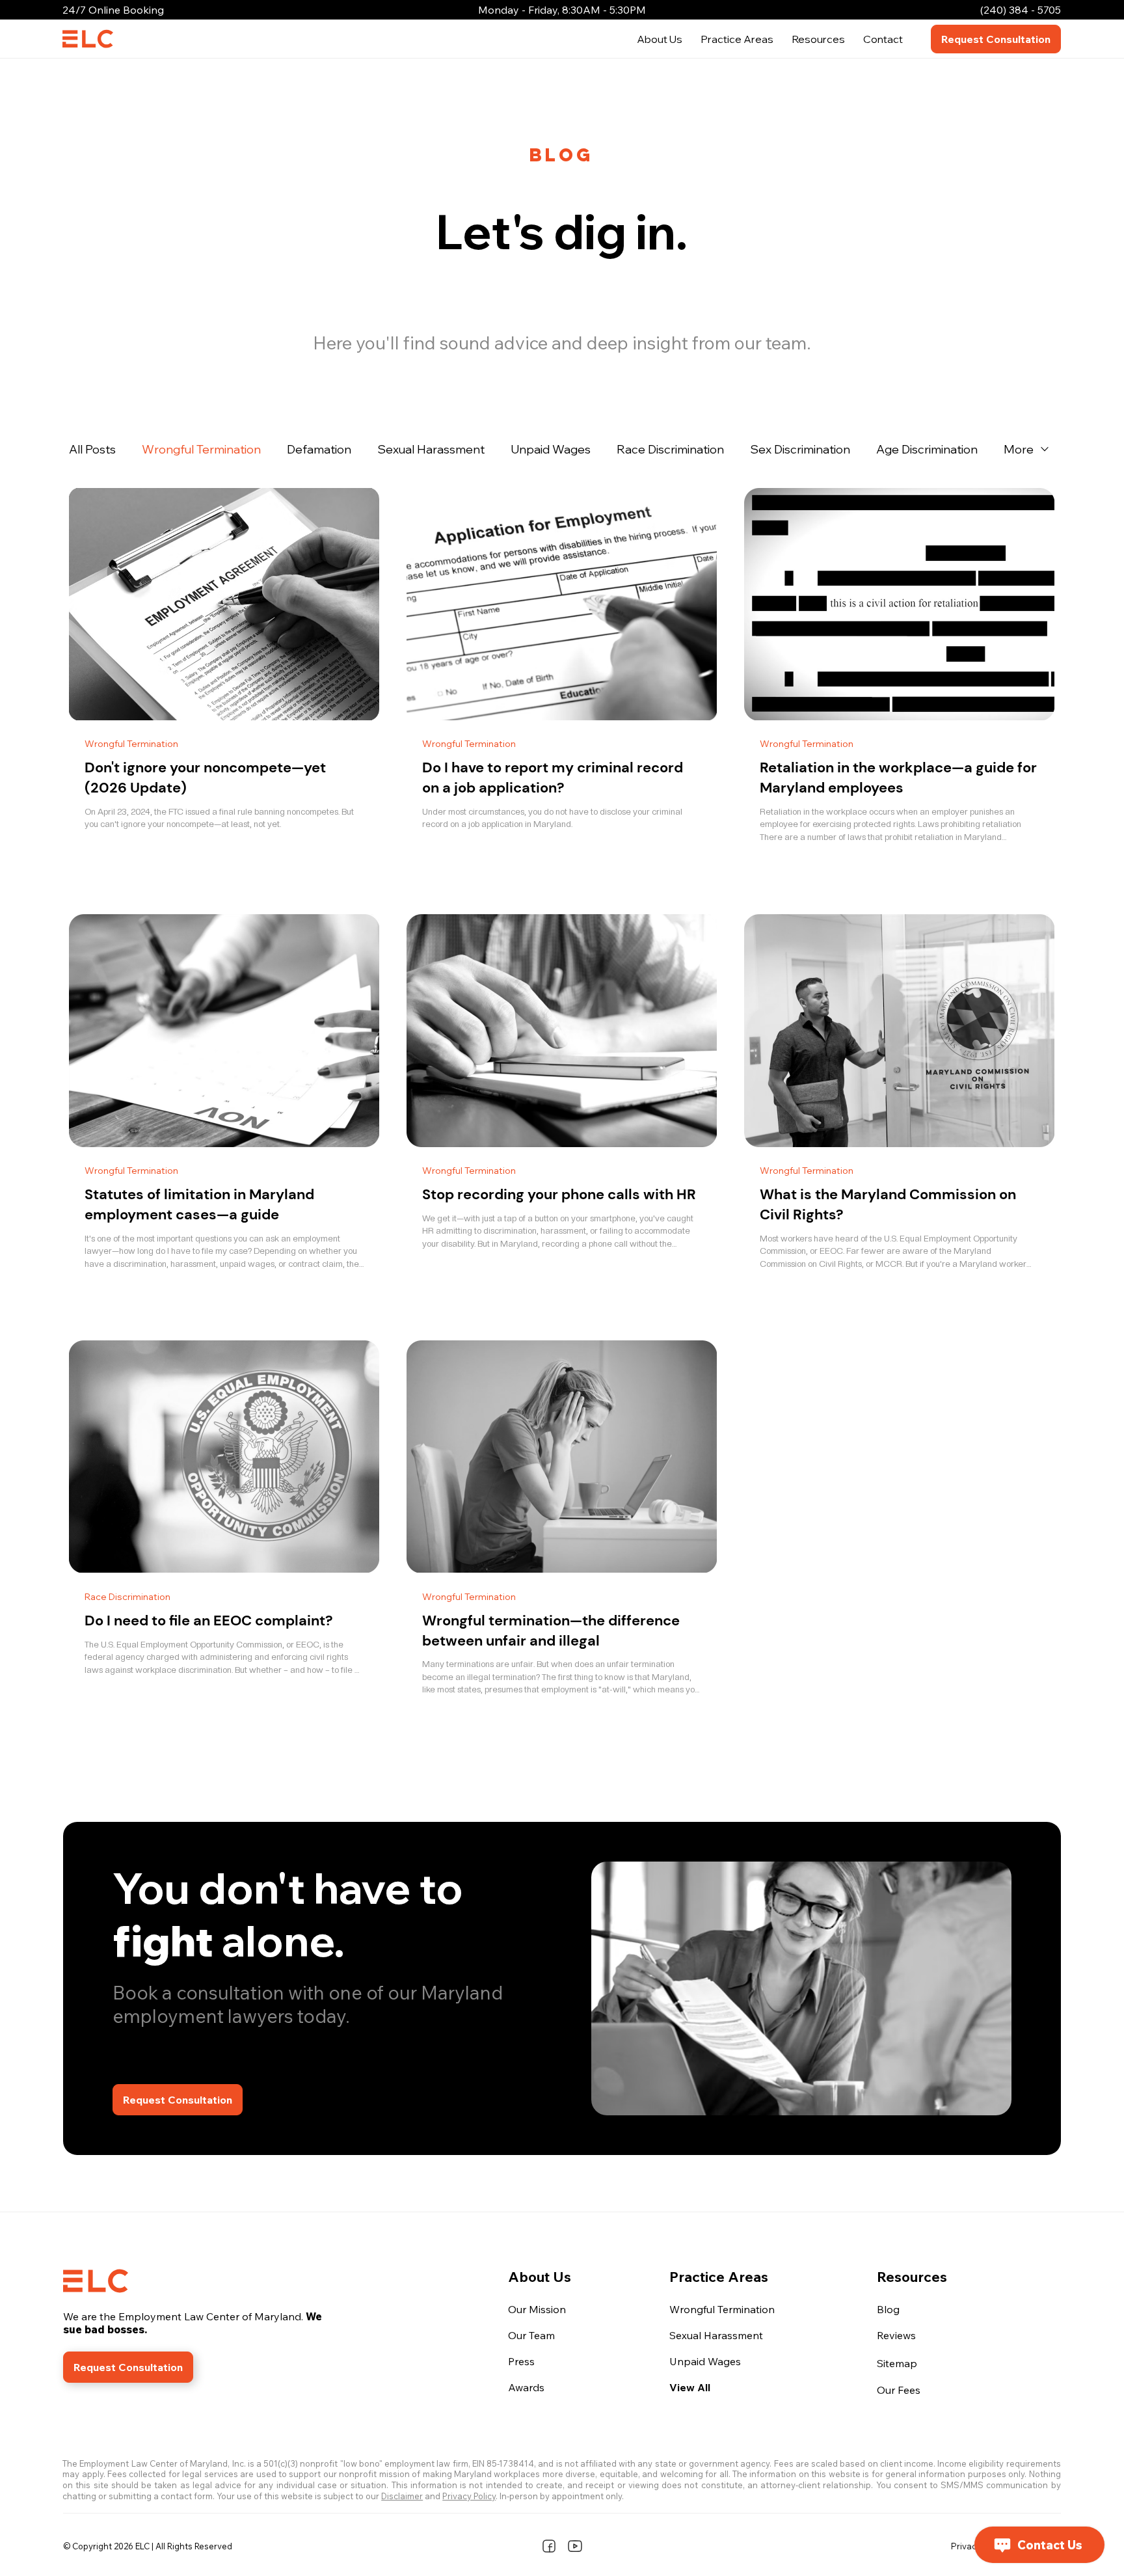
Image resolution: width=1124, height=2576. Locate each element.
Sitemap (897, 2363)
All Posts (92, 449)
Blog (888, 2309)
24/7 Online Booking (113, 10)
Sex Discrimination (800, 449)
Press (521, 2361)
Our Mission (537, 2309)
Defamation (319, 449)
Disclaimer (402, 2496)
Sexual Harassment (431, 449)
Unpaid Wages (551, 449)
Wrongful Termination (201, 449)
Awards (526, 2387)
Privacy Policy (469, 2496)
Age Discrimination (927, 449)
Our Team (531, 2335)
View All (690, 2387)
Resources (912, 2276)
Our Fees (899, 2390)
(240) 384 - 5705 (1021, 10)
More (1019, 449)
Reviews (896, 2335)
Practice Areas (719, 2276)
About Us (540, 2276)
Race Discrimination (670, 449)
